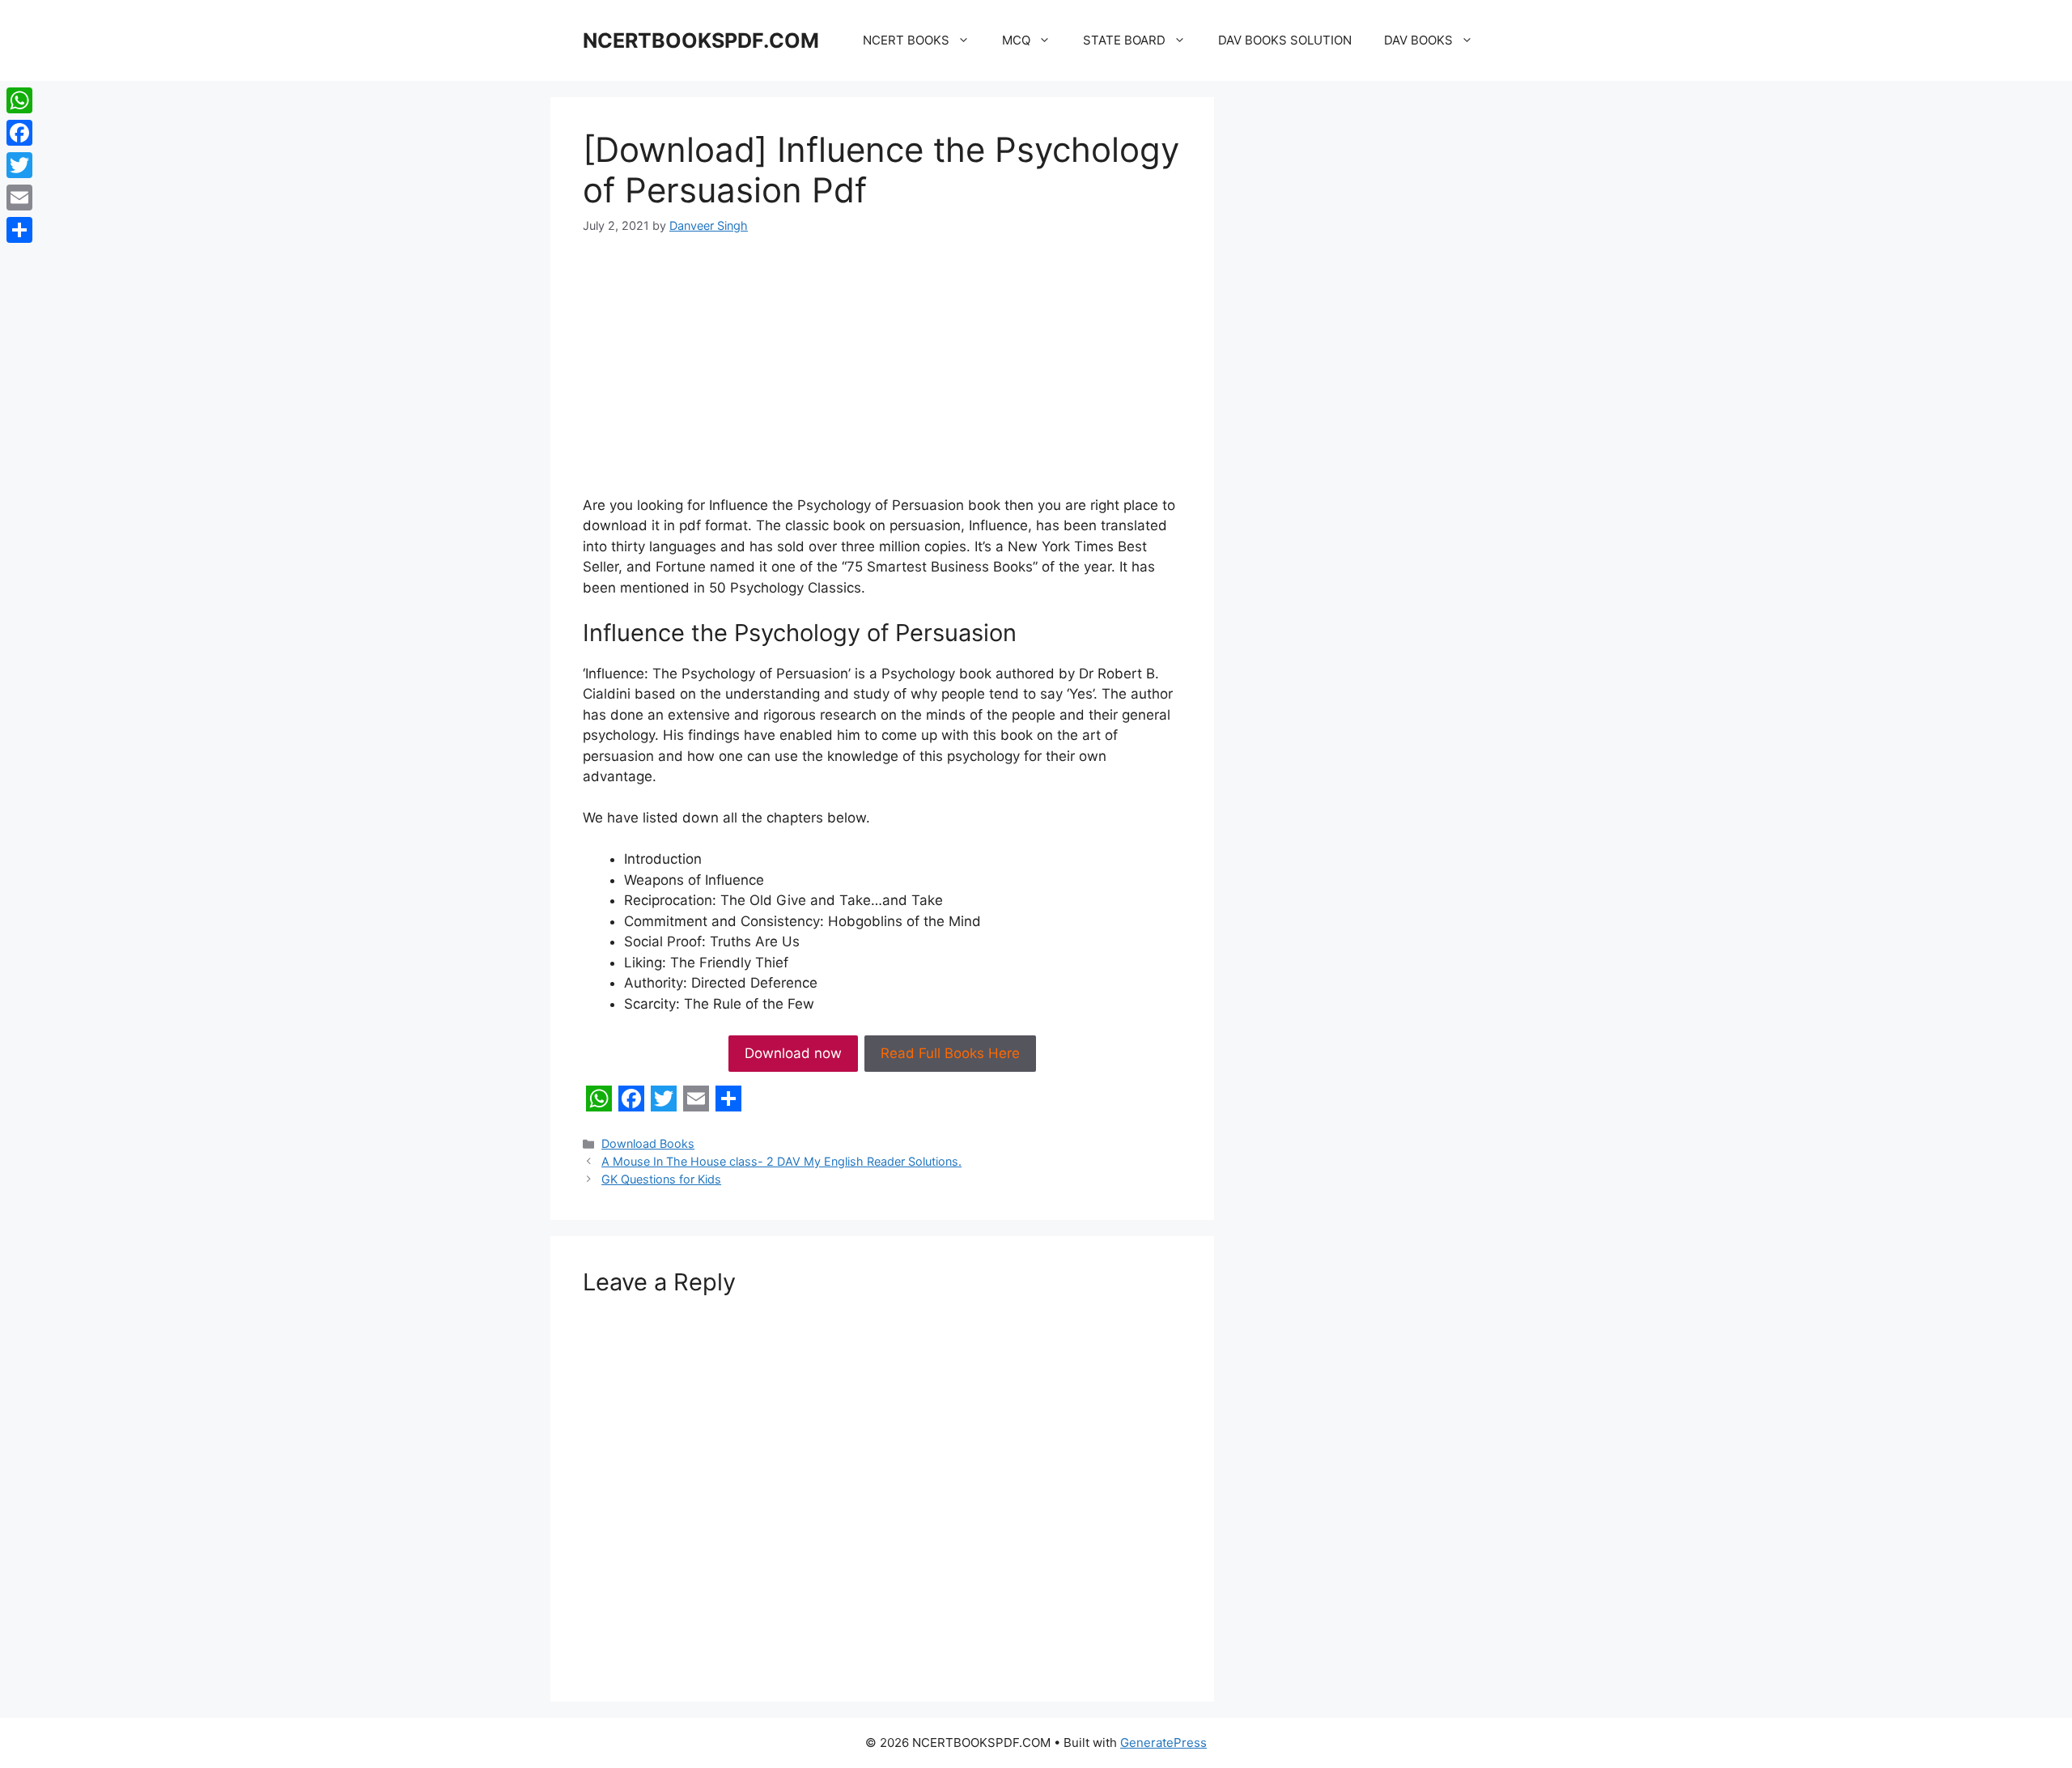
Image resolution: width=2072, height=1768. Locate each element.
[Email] (19, 198)
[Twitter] (19, 165)
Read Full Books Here (950, 1053)
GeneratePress (1163, 1742)
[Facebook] (19, 133)
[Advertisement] (882, 376)
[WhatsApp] (19, 100)
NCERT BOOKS (906, 40)
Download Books (648, 1143)
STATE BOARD (1124, 40)
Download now (793, 1053)
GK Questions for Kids (661, 1179)
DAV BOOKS (1418, 40)
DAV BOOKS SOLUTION (1285, 40)
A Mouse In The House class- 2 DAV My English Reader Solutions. (781, 1161)
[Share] (19, 230)
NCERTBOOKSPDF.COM (701, 40)
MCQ (1016, 40)
